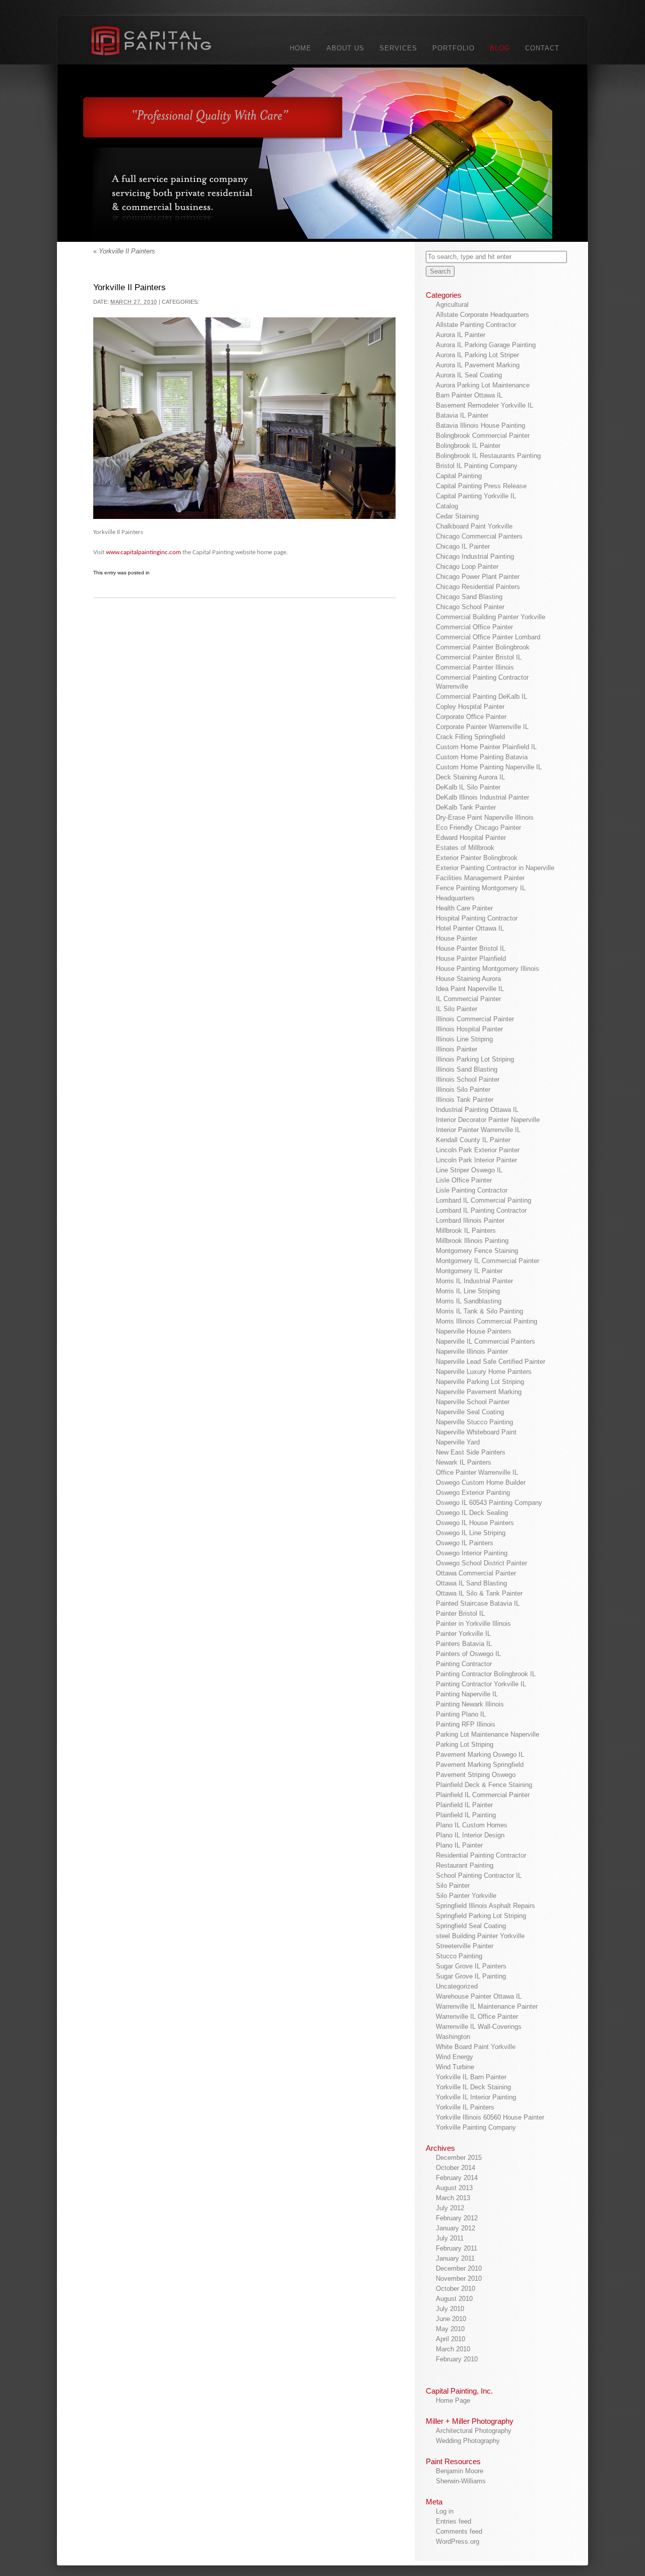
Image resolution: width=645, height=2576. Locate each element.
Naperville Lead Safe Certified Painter (491, 1362)
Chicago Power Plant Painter (478, 577)
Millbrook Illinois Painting (472, 1241)
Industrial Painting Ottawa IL (477, 1110)
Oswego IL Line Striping (471, 1533)
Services (398, 48)
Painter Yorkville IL (463, 1634)
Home (301, 48)
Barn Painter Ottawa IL (469, 395)
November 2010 (459, 2278)
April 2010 (450, 2339)
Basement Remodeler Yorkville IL (485, 405)
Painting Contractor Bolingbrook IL (486, 1674)
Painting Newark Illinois (470, 1704)
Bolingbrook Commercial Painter (483, 436)
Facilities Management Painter (480, 878)
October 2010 (456, 2289)
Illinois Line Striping (464, 1039)
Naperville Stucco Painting (474, 1422)
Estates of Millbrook (465, 848)
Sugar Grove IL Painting (471, 1976)
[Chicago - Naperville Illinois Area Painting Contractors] (163, 43)
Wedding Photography (468, 2441)
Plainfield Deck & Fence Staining (484, 1785)
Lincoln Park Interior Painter (476, 1160)
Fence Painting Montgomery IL (481, 888)
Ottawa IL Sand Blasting (471, 1583)
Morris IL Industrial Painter (474, 1281)
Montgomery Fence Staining (477, 1251)
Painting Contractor (464, 1664)
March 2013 (453, 2198)
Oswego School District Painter (481, 1563)
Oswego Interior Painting (472, 1553)
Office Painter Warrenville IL (477, 1472)
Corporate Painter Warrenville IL (482, 727)
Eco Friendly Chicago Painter (478, 828)
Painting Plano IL (461, 1714)
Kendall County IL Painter (473, 1140)
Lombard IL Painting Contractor (481, 1210)
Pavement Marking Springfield (480, 1765)
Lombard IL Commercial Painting (483, 1200)
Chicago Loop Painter (467, 567)
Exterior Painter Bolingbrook (477, 858)
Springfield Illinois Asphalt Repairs (486, 1906)
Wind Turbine (455, 2067)
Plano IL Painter (459, 1845)
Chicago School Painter (470, 607)
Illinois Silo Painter (463, 1089)
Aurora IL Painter (461, 335)
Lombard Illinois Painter (470, 1220)
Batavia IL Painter (462, 415)
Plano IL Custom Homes (472, 1825)
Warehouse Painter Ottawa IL (479, 1996)
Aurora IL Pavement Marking (478, 365)
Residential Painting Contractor (481, 1855)
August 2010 (454, 2299)
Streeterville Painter (465, 1946)
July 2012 (450, 2208)
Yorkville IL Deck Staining (473, 2087)
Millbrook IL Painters (466, 1231)
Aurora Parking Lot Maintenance (483, 385)
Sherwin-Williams (461, 2481)
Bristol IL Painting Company (477, 466)
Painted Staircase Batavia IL (478, 1603)
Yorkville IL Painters (465, 2107)
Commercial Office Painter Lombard (488, 637)
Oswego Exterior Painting (473, 1493)
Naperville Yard (458, 1442)
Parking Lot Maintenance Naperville (488, 1734)
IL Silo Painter (457, 1009)
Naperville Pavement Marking (479, 1392)
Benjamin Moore (460, 2471)
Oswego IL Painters (465, 1543)
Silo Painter (453, 1886)
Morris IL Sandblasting (469, 1301)
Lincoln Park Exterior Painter (478, 1150)
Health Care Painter (464, 908)
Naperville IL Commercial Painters (486, 1341)
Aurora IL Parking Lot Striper (477, 355)
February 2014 (457, 2178)
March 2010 (453, 2349)
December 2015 (459, 2158)
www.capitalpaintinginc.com (143, 552)
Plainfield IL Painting (466, 1815)
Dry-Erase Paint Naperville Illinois (485, 817)
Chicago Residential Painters (478, 587)
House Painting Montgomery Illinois (488, 969)
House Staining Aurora (468, 979)
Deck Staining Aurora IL (470, 777)
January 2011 (455, 2258)
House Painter (457, 938)
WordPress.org (458, 2541)
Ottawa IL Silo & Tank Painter (479, 1593)
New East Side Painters (471, 1452)
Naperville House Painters (474, 1331)
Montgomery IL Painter (469, 1271)
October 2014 (456, 2168)
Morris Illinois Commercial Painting (487, 1321)
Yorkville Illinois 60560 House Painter (490, 2117)
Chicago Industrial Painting (475, 556)
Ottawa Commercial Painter (476, 1573)
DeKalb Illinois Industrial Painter (482, 797)
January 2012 (456, 2228)
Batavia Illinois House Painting (480, 425)
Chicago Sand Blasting (469, 597)
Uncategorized (457, 1986)
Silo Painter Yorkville (466, 1896)
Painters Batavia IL (464, 1644)
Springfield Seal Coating (471, 1926)
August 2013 (454, 2188)
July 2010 (450, 2309)
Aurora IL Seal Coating (469, 375)
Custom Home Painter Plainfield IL (486, 747)
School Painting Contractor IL (479, 1875)
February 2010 (457, 2359)
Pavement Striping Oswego (476, 1775)
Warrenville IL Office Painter (477, 2017)
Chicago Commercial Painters (479, 536)
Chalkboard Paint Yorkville (474, 526)
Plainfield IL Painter (464, 1805)
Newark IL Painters (464, 1462)
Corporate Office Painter (471, 717)
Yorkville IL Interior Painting (476, 2097)
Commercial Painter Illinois (475, 667)
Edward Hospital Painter (471, 838)
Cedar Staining (457, 516)
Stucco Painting (459, 1956)
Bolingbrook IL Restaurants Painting (488, 456)
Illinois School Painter (468, 1079)
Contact (542, 48)
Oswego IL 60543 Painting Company (489, 1503)
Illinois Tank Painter (465, 1100)
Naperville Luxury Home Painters (484, 1372)
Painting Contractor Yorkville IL (481, 1684)
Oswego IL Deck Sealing (472, 1513)
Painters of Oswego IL (468, 1654)
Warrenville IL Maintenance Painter (487, 2006)
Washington (453, 2037)
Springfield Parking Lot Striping (481, 1916)
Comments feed (459, 2531)
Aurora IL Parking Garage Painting (486, 345)
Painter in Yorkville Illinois (473, 1624)
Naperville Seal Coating (470, 1412)
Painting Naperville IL (467, 1694)
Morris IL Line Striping (468, 1291)
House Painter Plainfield (471, 959)
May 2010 (450, 2329)
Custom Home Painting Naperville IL (489, 767)
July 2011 (450, 2238)
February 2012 (457, 2218)
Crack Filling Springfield (470, 737)
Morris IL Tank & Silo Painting (479, 1311)
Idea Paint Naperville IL (470, 989)
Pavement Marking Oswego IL (480, 1755)
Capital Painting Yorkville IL (476, 496)
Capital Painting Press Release (481, 486)
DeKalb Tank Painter (466, 807)
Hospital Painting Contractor (477, 918)
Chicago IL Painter (463, 546)
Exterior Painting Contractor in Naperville (495, 868)
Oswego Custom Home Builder (481, 1482)
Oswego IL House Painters (475, 1523)
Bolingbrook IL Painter (468, 446)
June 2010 (451, 2319)
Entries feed (454, 2521)
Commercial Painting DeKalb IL (481, 697)
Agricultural (452, 305)
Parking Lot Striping (465, 1744)
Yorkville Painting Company (476, 2127)
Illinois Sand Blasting (467, 1069)
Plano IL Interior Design (470, 1835)
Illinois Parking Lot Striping (475, 1059)
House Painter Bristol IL (471, 948)
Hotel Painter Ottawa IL (470, 928)
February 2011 (457, 2248)
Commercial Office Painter (474, 627)
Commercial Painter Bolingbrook (483, 647)
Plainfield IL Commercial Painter (483, 1795)
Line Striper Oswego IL (469, 1170)
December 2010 (459, 2268)
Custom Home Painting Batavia (482, 757)
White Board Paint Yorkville (476, 2047)
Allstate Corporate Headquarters (482, 315)
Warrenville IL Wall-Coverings (479, 2027)
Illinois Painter (457, 1049)
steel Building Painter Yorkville (480, 1936)
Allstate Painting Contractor (476, 325)
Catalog (447, 506)
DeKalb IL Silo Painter (468, 787)
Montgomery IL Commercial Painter (488, 1261)
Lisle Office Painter (464, 1180)
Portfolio (454, 48)
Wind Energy (455, 2057)
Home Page (453, 2400)
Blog (500, 48)
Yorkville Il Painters (124, 251)
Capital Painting (459, 476)
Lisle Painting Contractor (472, 1190)
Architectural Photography (474, 2431)
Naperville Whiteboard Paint (476, 1432)
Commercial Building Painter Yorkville (491, 617)
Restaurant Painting (465, 1865)
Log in (445, 2511)
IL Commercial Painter (468, 999)
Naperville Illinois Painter (472, 1351)
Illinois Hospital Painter (469, 1029)
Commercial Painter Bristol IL (479, 657)
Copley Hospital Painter (470, 707)
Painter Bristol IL (460, 1613)
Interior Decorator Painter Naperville (488, 1120)
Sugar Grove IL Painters (471, 1966)
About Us (345, 48)
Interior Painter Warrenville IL (478, 1130)
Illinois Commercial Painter (475, 1019)
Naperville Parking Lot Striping (480, 1382)
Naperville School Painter (473, 1402)
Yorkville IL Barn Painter (471, 2077)
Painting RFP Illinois (466, 1724)
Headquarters (455, 898)
